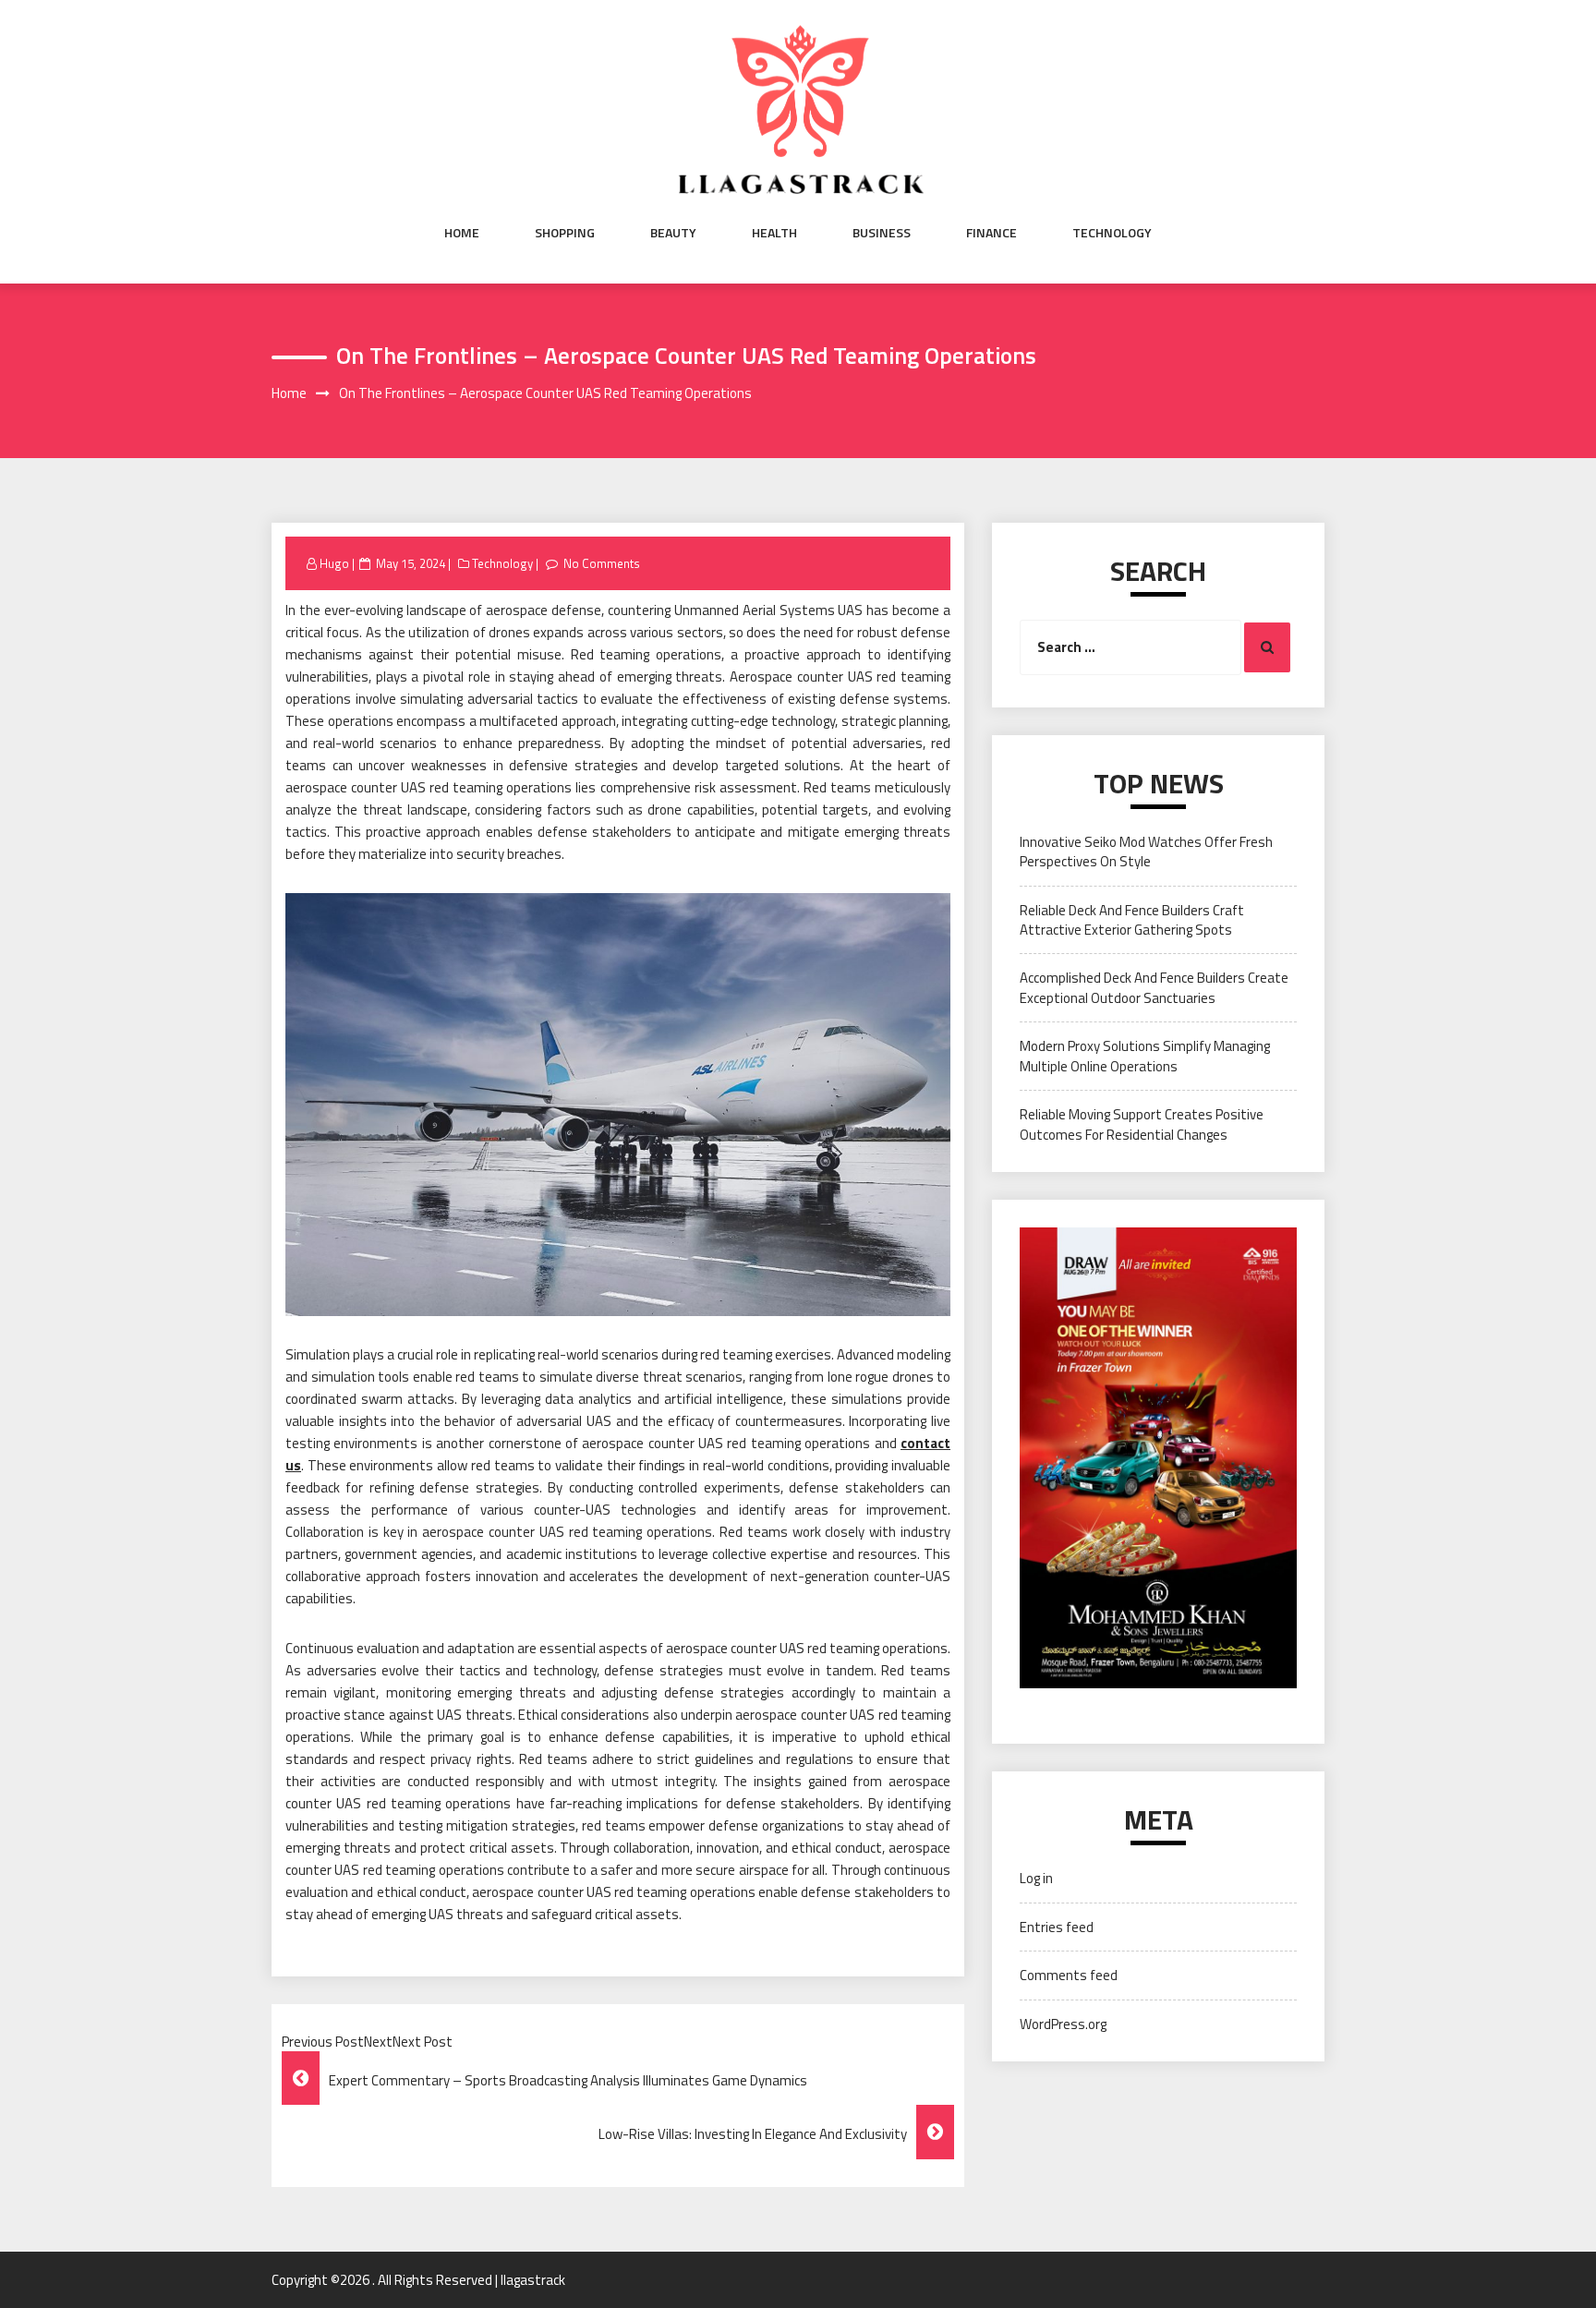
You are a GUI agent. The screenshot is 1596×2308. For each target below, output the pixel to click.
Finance (991, 233)
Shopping (565, 233)
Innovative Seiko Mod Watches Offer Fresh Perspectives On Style (1146, 852)
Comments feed (1069, 1975)
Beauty (673, 233)
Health (774, 233)
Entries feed (1057, 1927)
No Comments (602, 563)
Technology (1112, 233)
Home (462, 233)
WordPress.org (1063, 2024)
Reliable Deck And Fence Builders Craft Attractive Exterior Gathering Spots (1132, 920)
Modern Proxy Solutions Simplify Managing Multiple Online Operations (1145, 1056)
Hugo (334, 563)
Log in (1036, 1878)
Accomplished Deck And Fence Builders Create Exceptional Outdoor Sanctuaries (1154, 987)
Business (882, 233)
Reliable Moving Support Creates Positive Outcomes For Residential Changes (1142, 1124)
